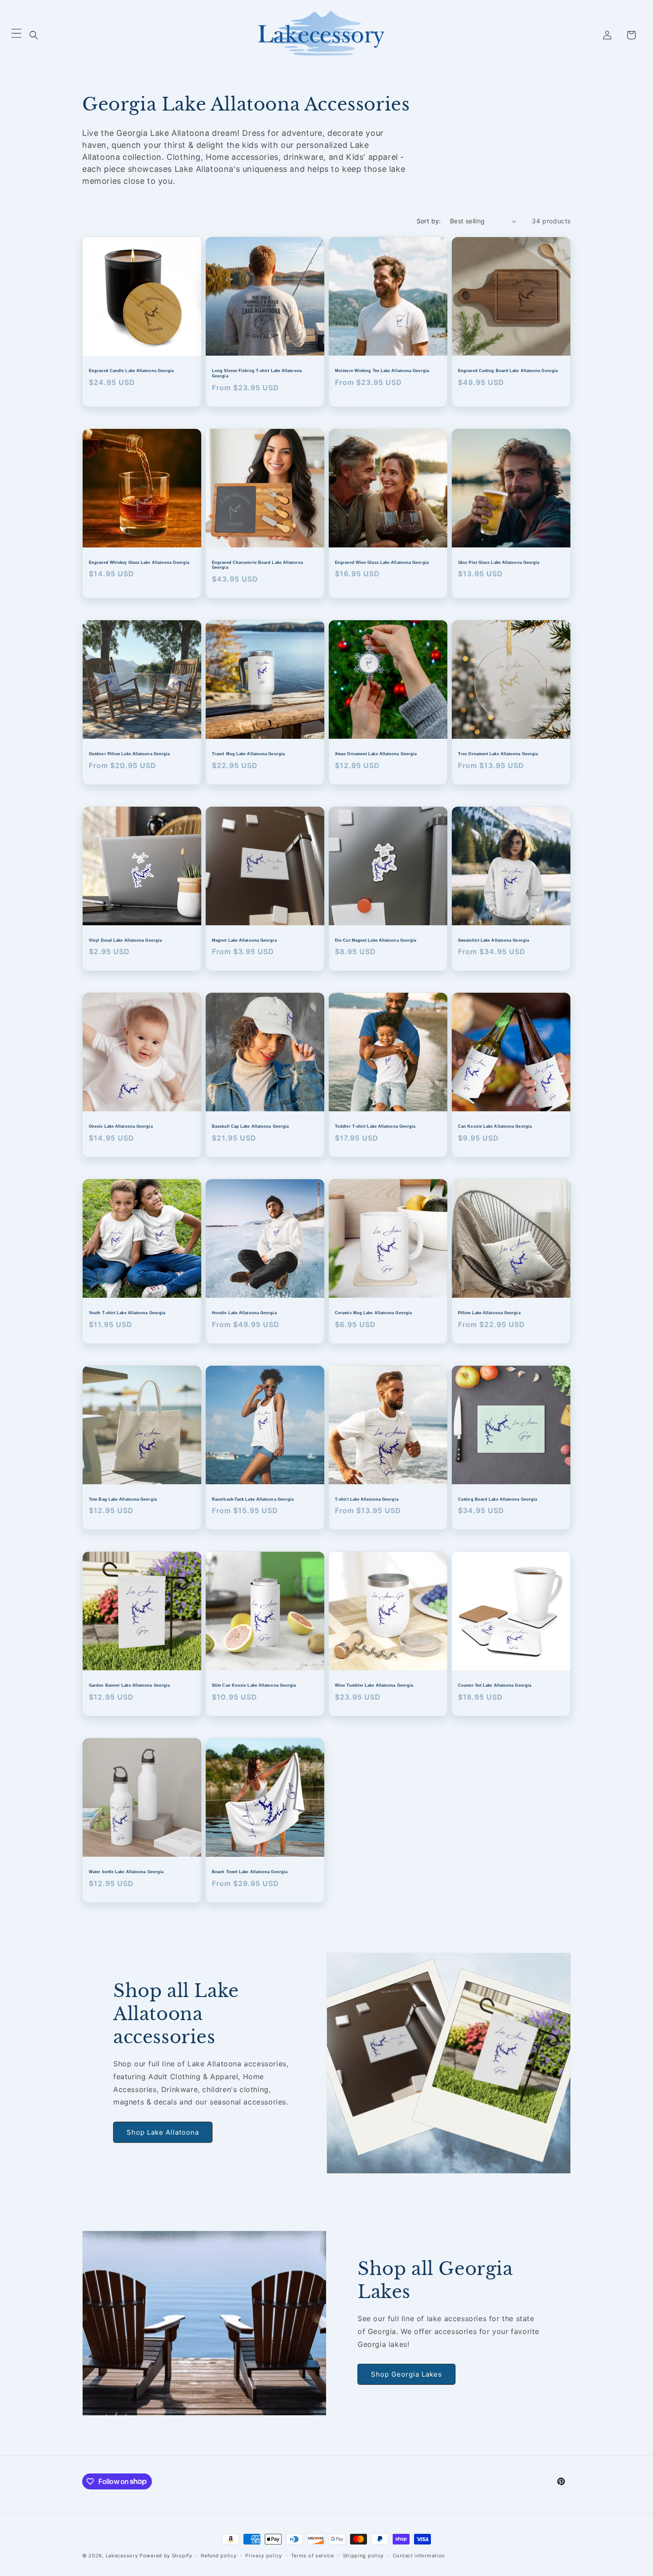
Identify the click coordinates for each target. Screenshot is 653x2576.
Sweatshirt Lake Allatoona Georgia (494, 940)
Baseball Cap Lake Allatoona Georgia (250, 1126)
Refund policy (219, 2555)
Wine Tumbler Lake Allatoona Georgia (374, 1685)
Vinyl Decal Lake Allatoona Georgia (125, 940)
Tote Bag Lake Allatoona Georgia (123, 1499)
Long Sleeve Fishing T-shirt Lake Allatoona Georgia (257, 373)
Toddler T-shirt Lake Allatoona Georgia (375, 1126)
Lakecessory (122, 2556)
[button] (34, 35)
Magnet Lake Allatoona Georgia (244, 940)
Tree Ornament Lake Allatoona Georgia (498, 754)
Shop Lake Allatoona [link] (163, 2132)
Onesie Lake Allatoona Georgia (121, 1126)
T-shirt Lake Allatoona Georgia (367, 1499)
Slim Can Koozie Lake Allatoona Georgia (254, 1685)
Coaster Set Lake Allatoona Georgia (495, 1685)
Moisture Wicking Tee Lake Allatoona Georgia (382, 371)
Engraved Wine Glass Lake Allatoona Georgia (382, 563)
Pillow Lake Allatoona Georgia (489, 1313)
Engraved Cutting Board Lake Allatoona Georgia (508, 371)
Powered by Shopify (166, 2556)
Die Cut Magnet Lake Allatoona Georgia (376, 940)
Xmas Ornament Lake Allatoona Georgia (376, 754)
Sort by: (429, 221)
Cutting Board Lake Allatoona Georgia (498, 1499)
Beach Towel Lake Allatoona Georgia (250, 1872)
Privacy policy (264, 2555)
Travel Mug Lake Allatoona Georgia (248, 754)
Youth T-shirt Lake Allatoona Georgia (127, 1313)
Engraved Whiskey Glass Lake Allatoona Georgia (139, 563)
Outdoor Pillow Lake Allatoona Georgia (129, 754)
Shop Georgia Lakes (406, 2374)
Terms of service (313, 2555)
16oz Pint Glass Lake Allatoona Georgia (499, 563)
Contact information (419, 2555)
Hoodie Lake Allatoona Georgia (244, 1313)
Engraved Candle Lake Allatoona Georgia (131, 371)
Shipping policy (364, 2555)
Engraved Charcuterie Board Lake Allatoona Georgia (257, 565)
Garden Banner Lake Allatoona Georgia (129, 1685)
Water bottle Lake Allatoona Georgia (126, 1872)
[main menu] (16, 35)
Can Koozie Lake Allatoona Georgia (495, 1126)
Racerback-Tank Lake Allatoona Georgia (253, 1499)
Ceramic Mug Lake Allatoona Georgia (373, 1313)
